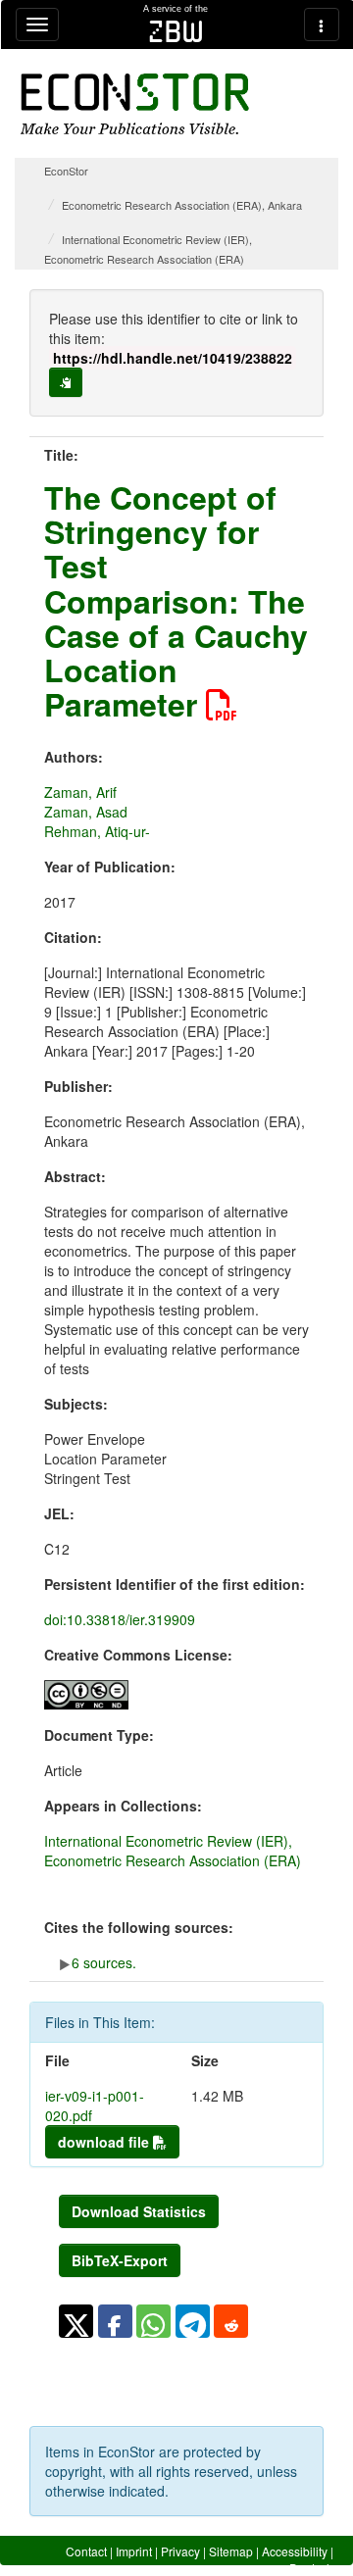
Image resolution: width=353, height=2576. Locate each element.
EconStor (66, 171)
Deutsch (311, 2568)
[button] (76, 2321)
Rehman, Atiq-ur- (97, 831)
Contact (86, 2551)
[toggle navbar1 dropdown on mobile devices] (37, 25)
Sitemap (231, 2551)
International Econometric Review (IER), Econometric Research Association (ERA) (173, 1851)
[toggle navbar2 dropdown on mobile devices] (322, 25)
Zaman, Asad (86, 812)
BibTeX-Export (120, 2260)
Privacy (180, 2551)
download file (105, 2142)
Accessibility (295, 2551)
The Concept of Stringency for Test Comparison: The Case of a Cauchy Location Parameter (176, 600)
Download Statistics (139, 2211)
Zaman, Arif (80, 792)
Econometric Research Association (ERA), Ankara (182, 205)
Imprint (134, 2551)
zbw (176, 31)
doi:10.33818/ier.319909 (120, 1619)
